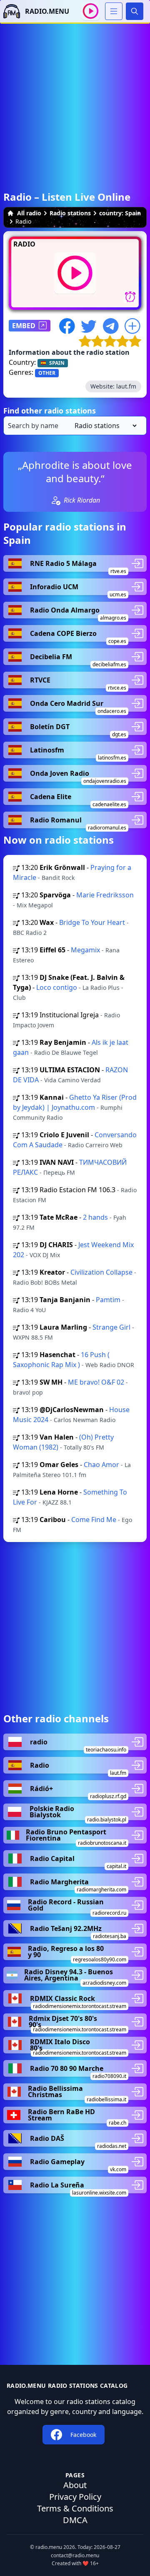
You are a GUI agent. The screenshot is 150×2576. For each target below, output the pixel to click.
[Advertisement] (75, 99)
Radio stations (70, 213)
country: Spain (120, 213)
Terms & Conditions (75, 2508)
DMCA (75, 2520)
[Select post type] (104, 426)
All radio (29, 213)
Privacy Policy (75, 2497)
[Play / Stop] (91, 11)
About (75, 2485)
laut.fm (126, 386)
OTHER (47, 373)
